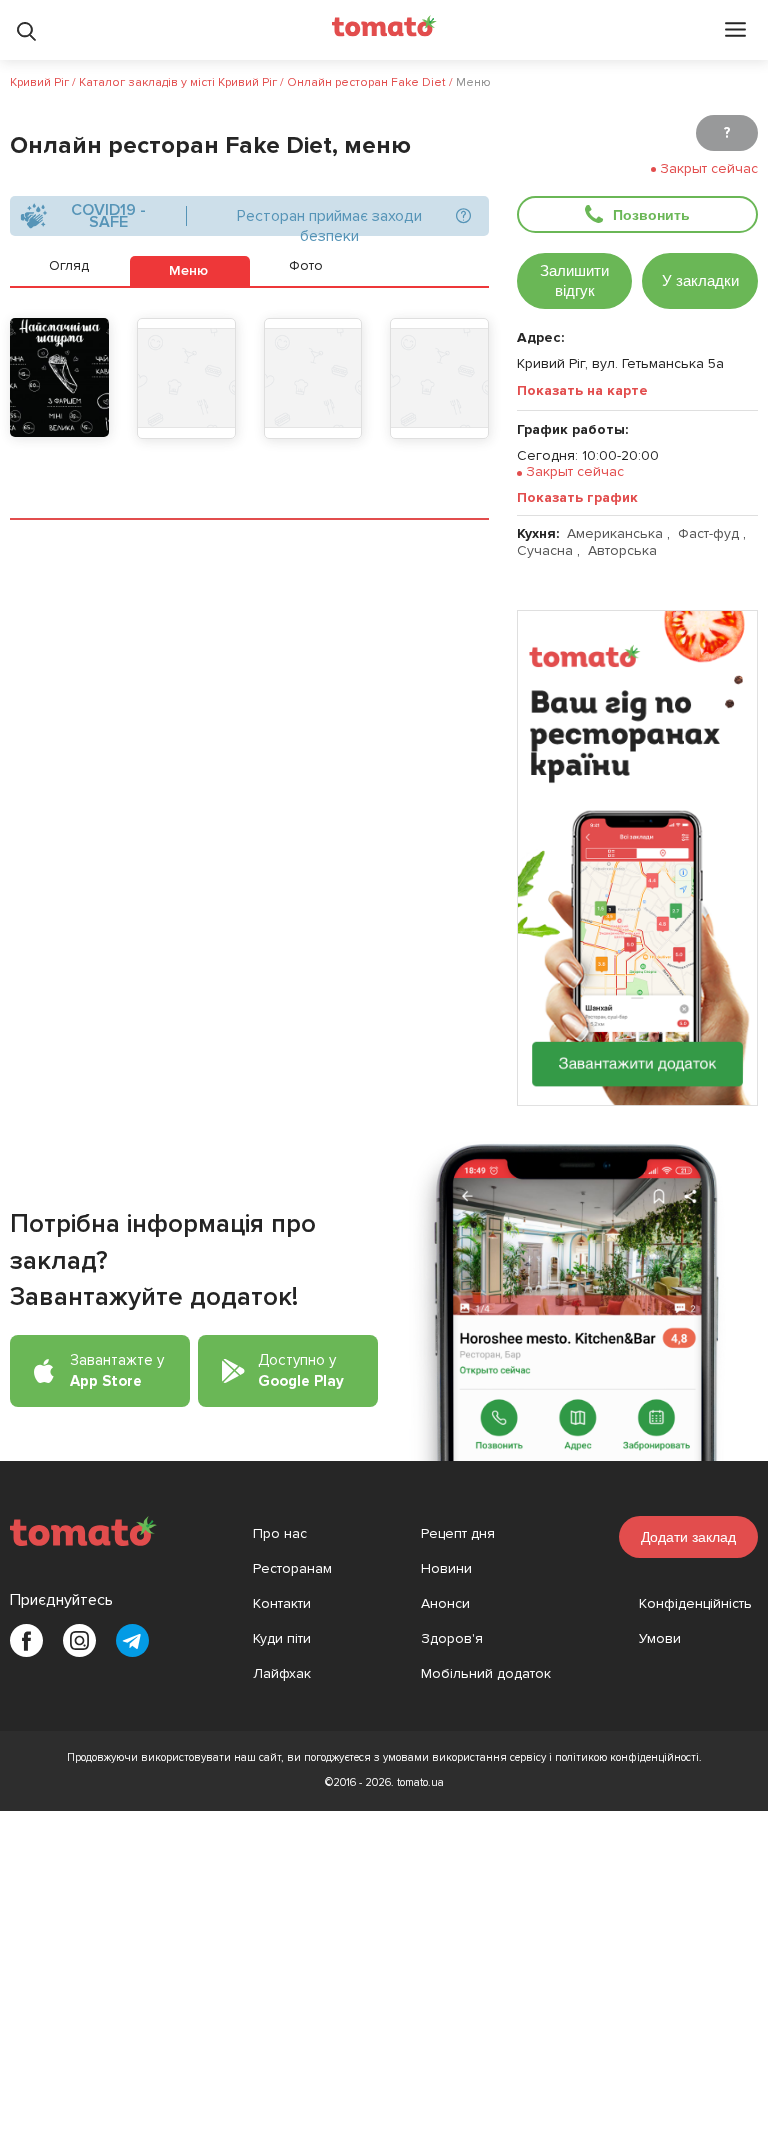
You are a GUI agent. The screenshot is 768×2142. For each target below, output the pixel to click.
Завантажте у (117, 1370)
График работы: (572, 429)
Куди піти (282, 1638)
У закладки (700, 280)
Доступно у (301, 1370)
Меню (188, 270)
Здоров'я (452, 1638)
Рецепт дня (458, 1533)
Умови (660, 1638)
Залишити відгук (574, 280)
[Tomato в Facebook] (26, 1640)
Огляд (69, 265)
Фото (306, 265)
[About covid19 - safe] (463, 216)
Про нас (280, 1533)
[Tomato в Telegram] (132, 1640)
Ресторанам (292, 1568)
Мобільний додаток (486, 1673)
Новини (446, 1568)
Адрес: (540, 337)
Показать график (577, 497)
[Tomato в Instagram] (79, 1640)
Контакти (282, 1603)
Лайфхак (282, 1673)
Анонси (445, 1603)
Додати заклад (688, 1537)
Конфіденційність (695, 1603)
